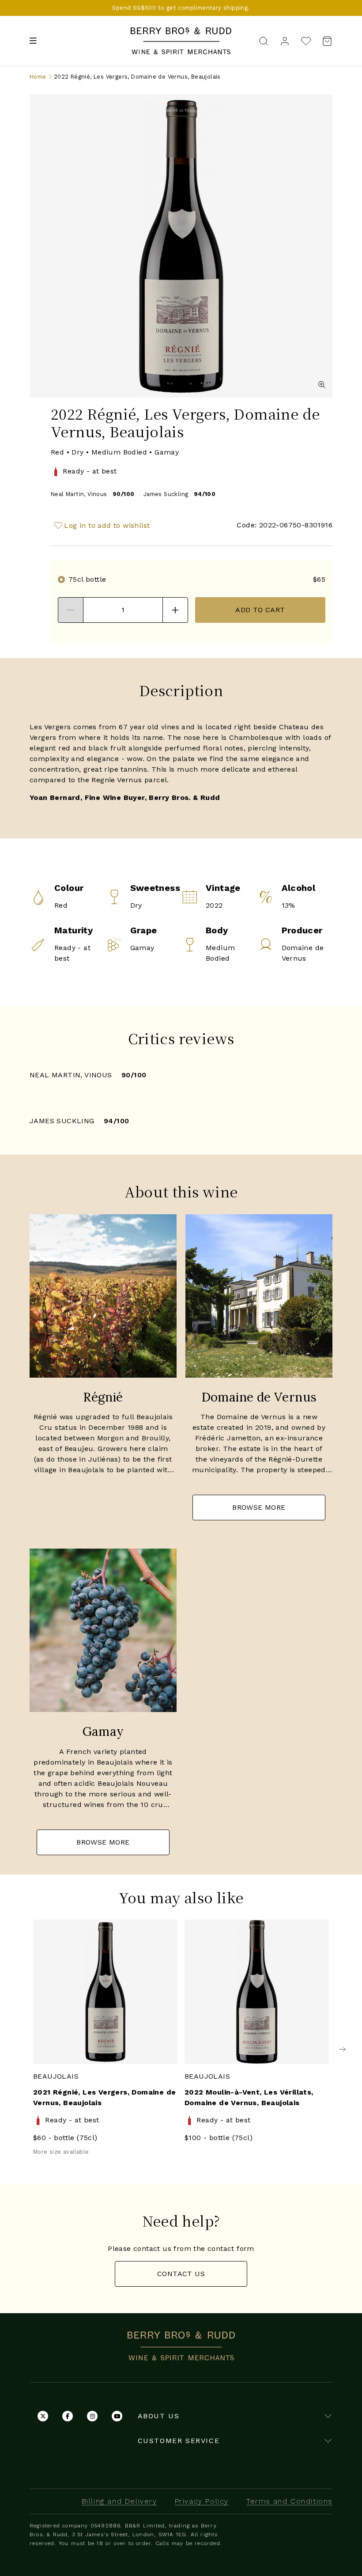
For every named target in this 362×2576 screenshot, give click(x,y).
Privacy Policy (202, 2501)
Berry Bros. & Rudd (181, 32)
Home (38, 77)
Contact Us (181, 2274)
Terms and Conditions (289, 2501)
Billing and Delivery (119, 2501)
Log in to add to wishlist (107, 525)
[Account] (285, 40)
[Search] (264, 40)
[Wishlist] (306, 41)
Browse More (259, 1507)
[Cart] (324, 41)
